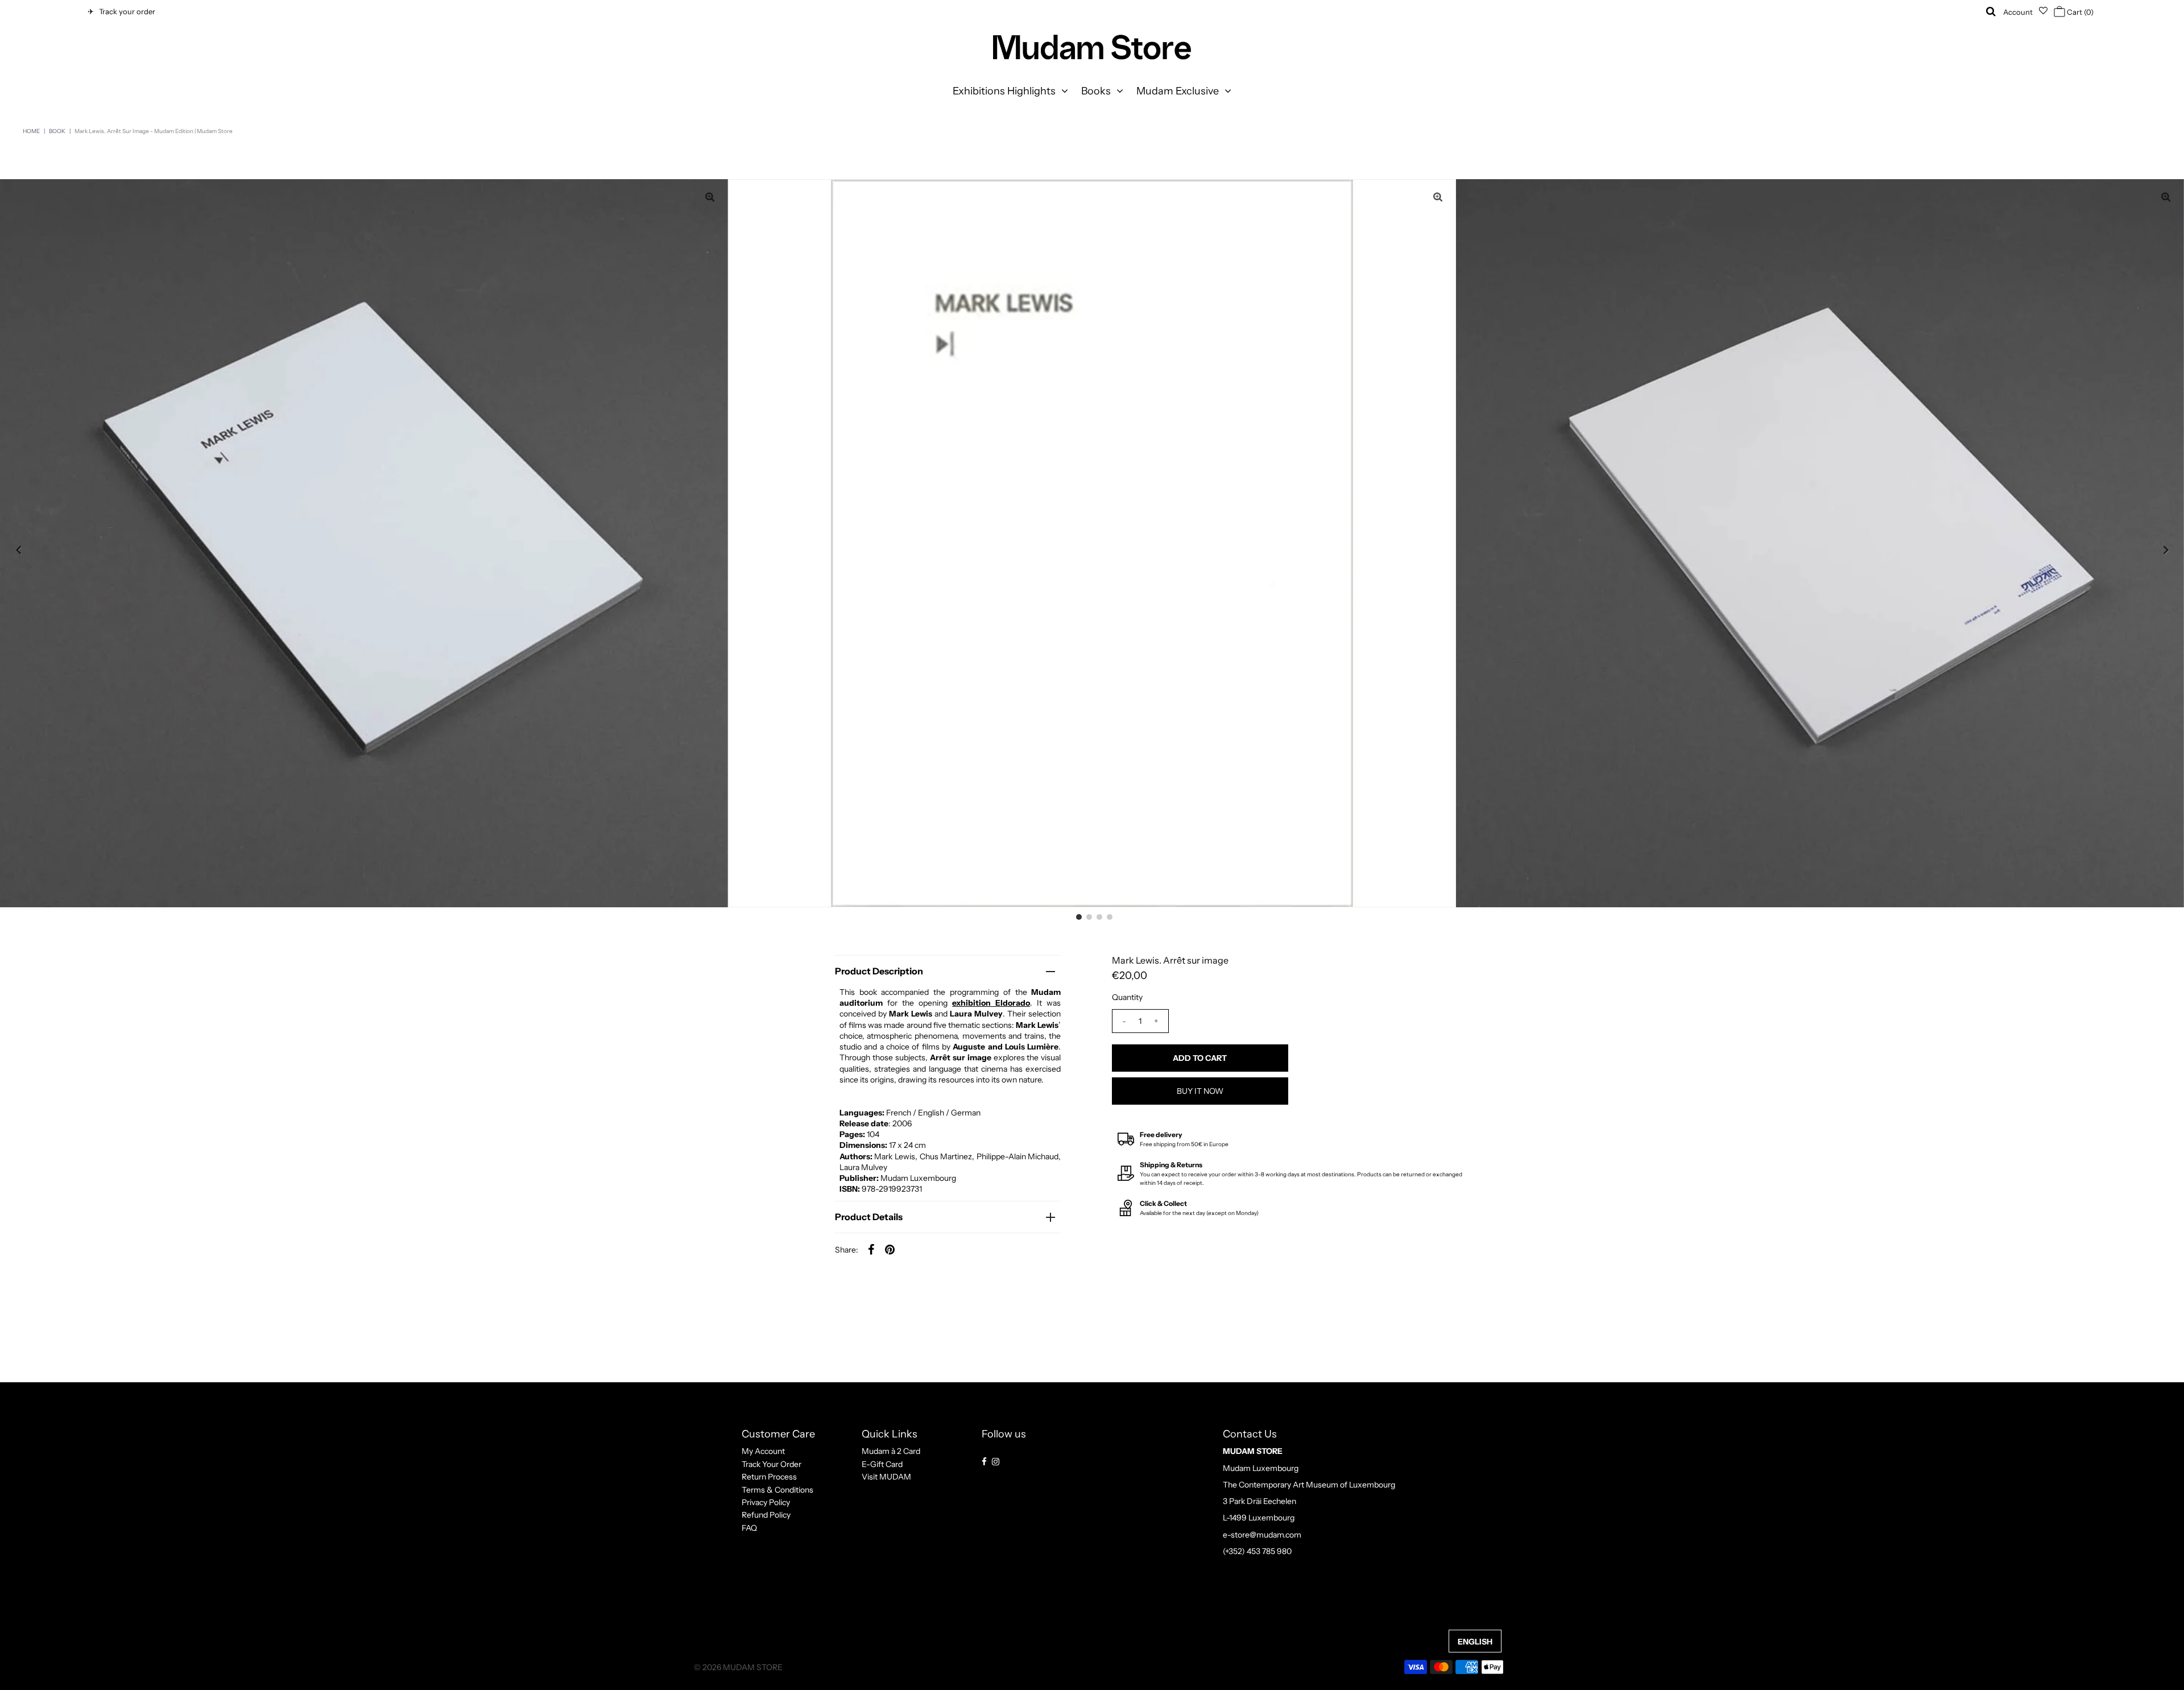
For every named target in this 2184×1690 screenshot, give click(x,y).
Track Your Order (772, 1464)
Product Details (869, 1217)
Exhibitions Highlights (1004, 91)
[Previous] (18, 550)
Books (1096, 91)
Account (2018, 12)
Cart (2079, 12)
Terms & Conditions (777, 1489)
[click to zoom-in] (1438, 197)
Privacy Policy (766, 1502)
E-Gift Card (882, 1464)
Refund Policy (766, 1515)
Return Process (769, 1477)
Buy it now (1200, 1091)
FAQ (749, 1528)
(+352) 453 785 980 (1257, 1551)
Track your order (125, 11)
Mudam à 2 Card (891, 1451)
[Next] (2166, 550)
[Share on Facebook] (871, 1249)
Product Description (879, 971)
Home (31, 131)
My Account (763, 1451)
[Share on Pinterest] (890, 1249)
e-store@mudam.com (1262, 1534)
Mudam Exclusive (1178, 91)
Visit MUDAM (886, 1477)
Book (57, 131)
